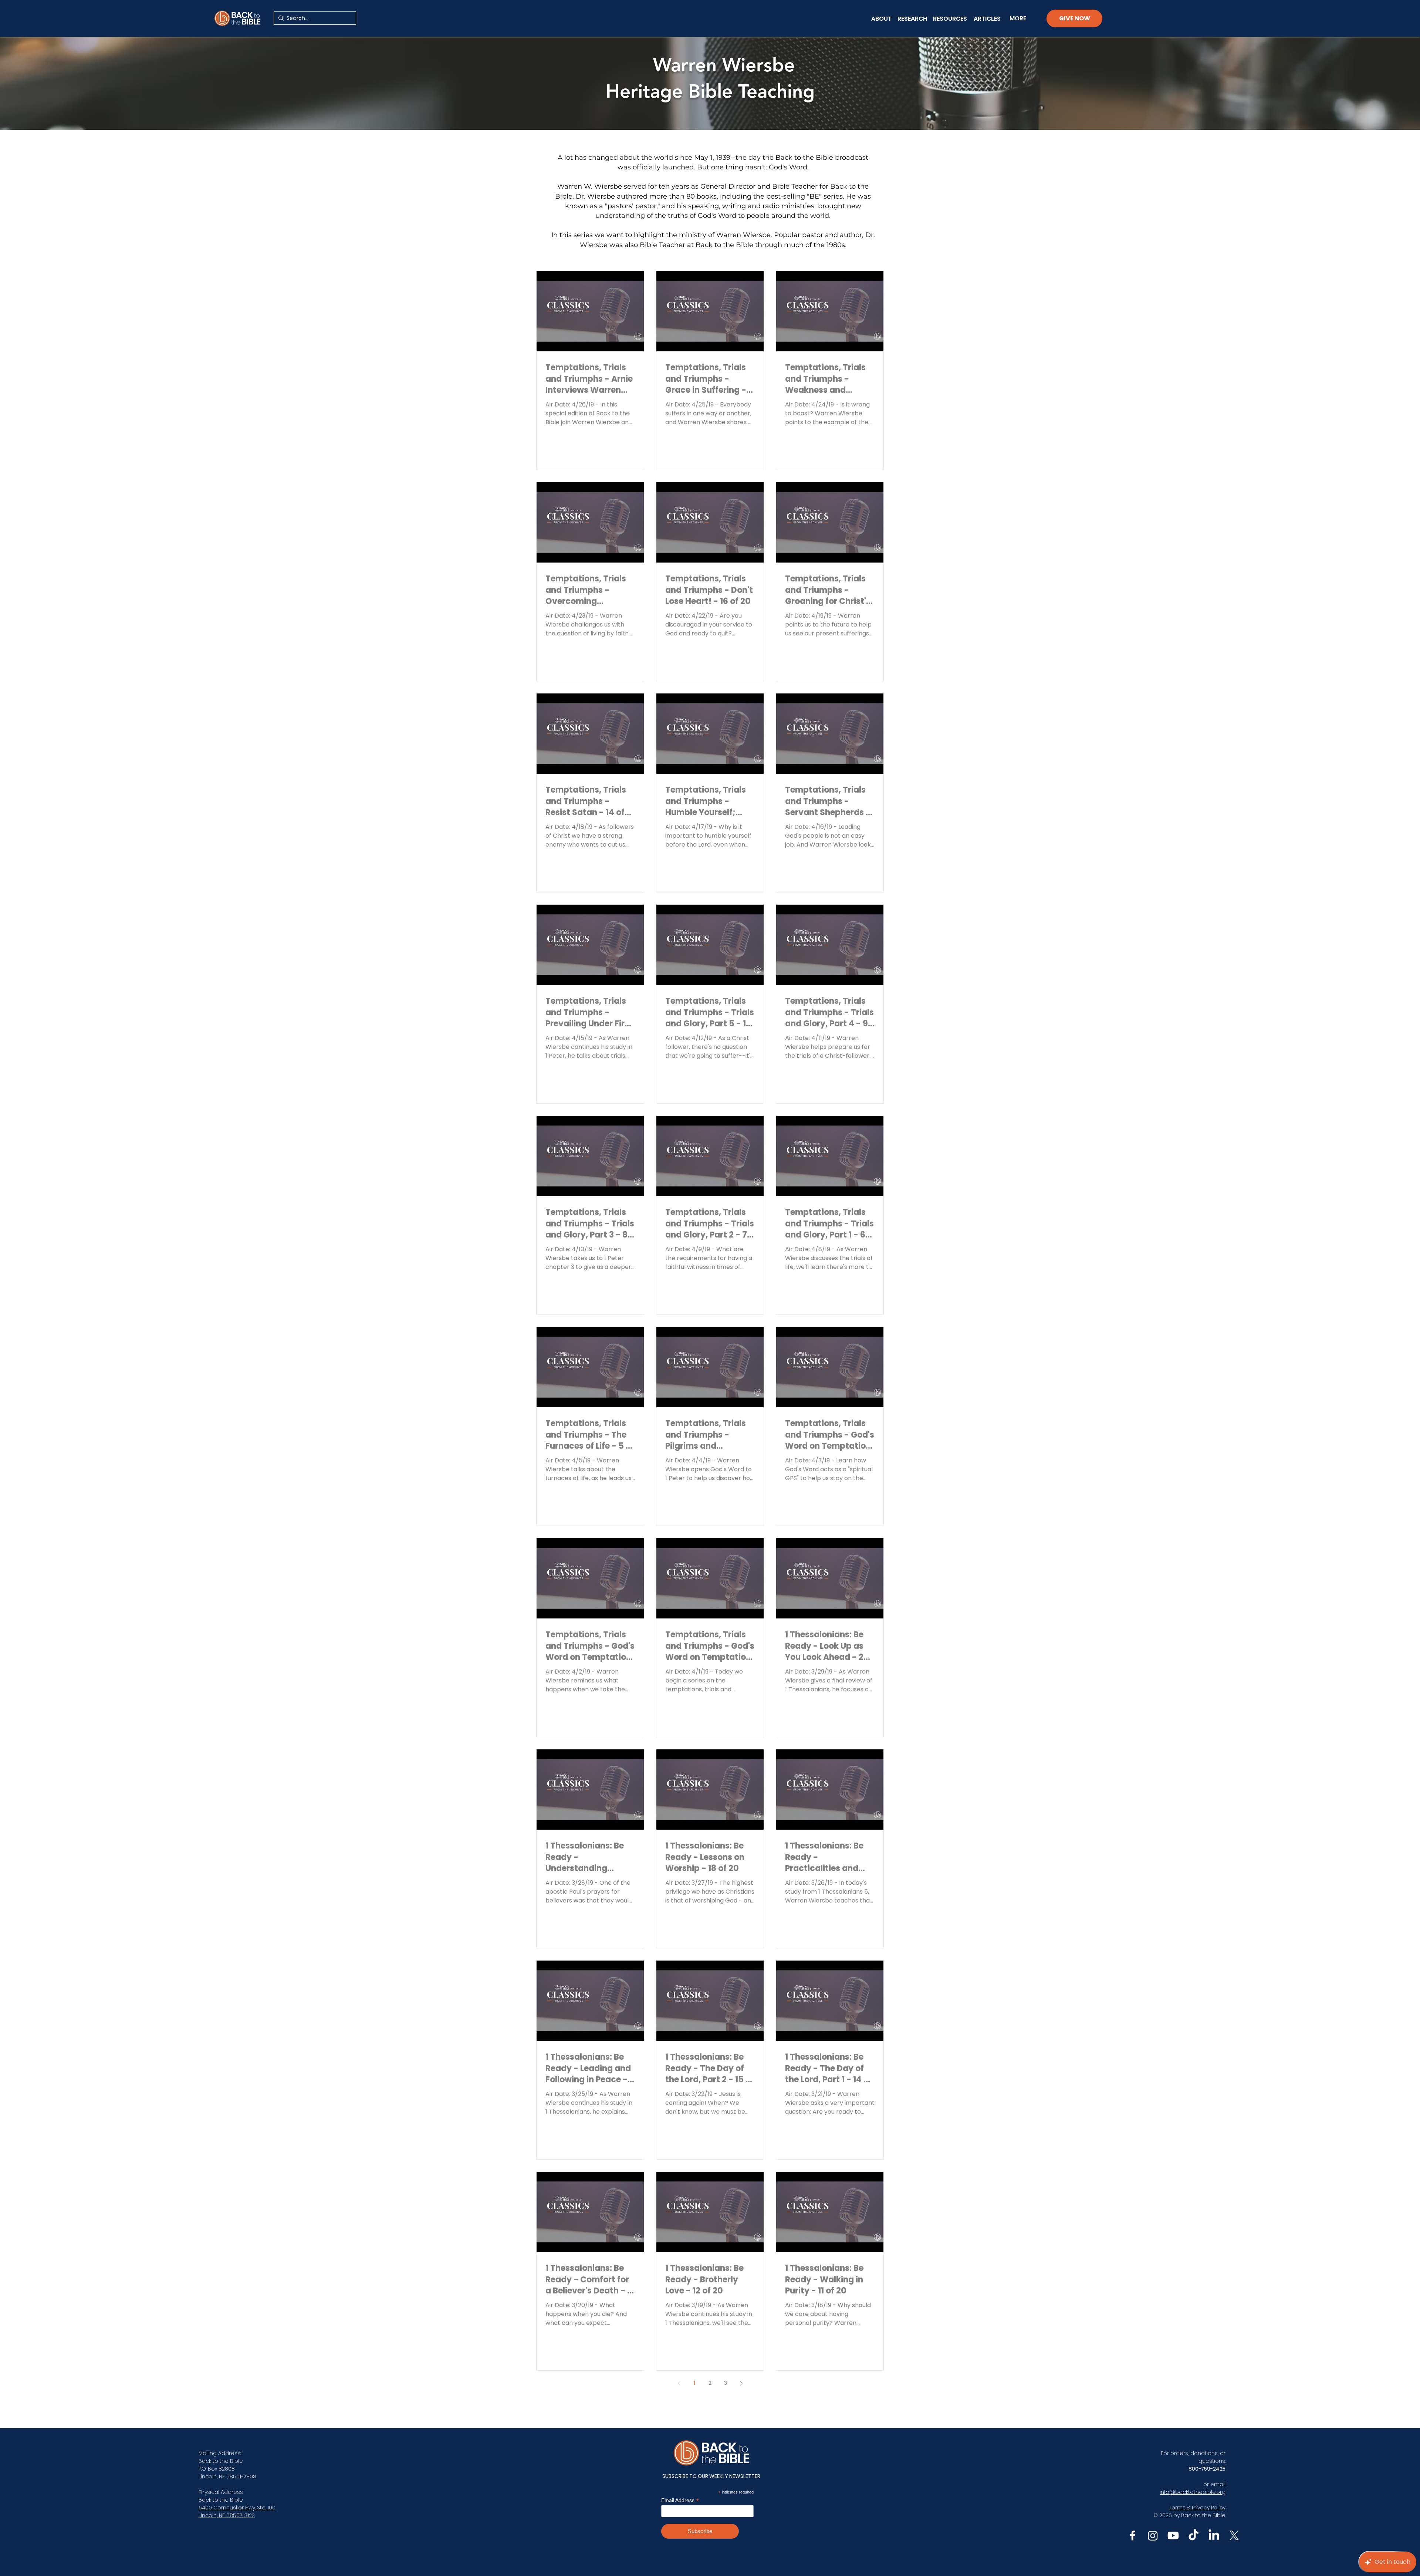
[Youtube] (1173, 2536)
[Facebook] (1132, 2536)
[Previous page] (679, 2383)
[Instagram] (1153, 2536)
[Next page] (741, 2383)
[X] (1234, 2536)
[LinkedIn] (1214, 2536)
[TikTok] (1194, 2536)
